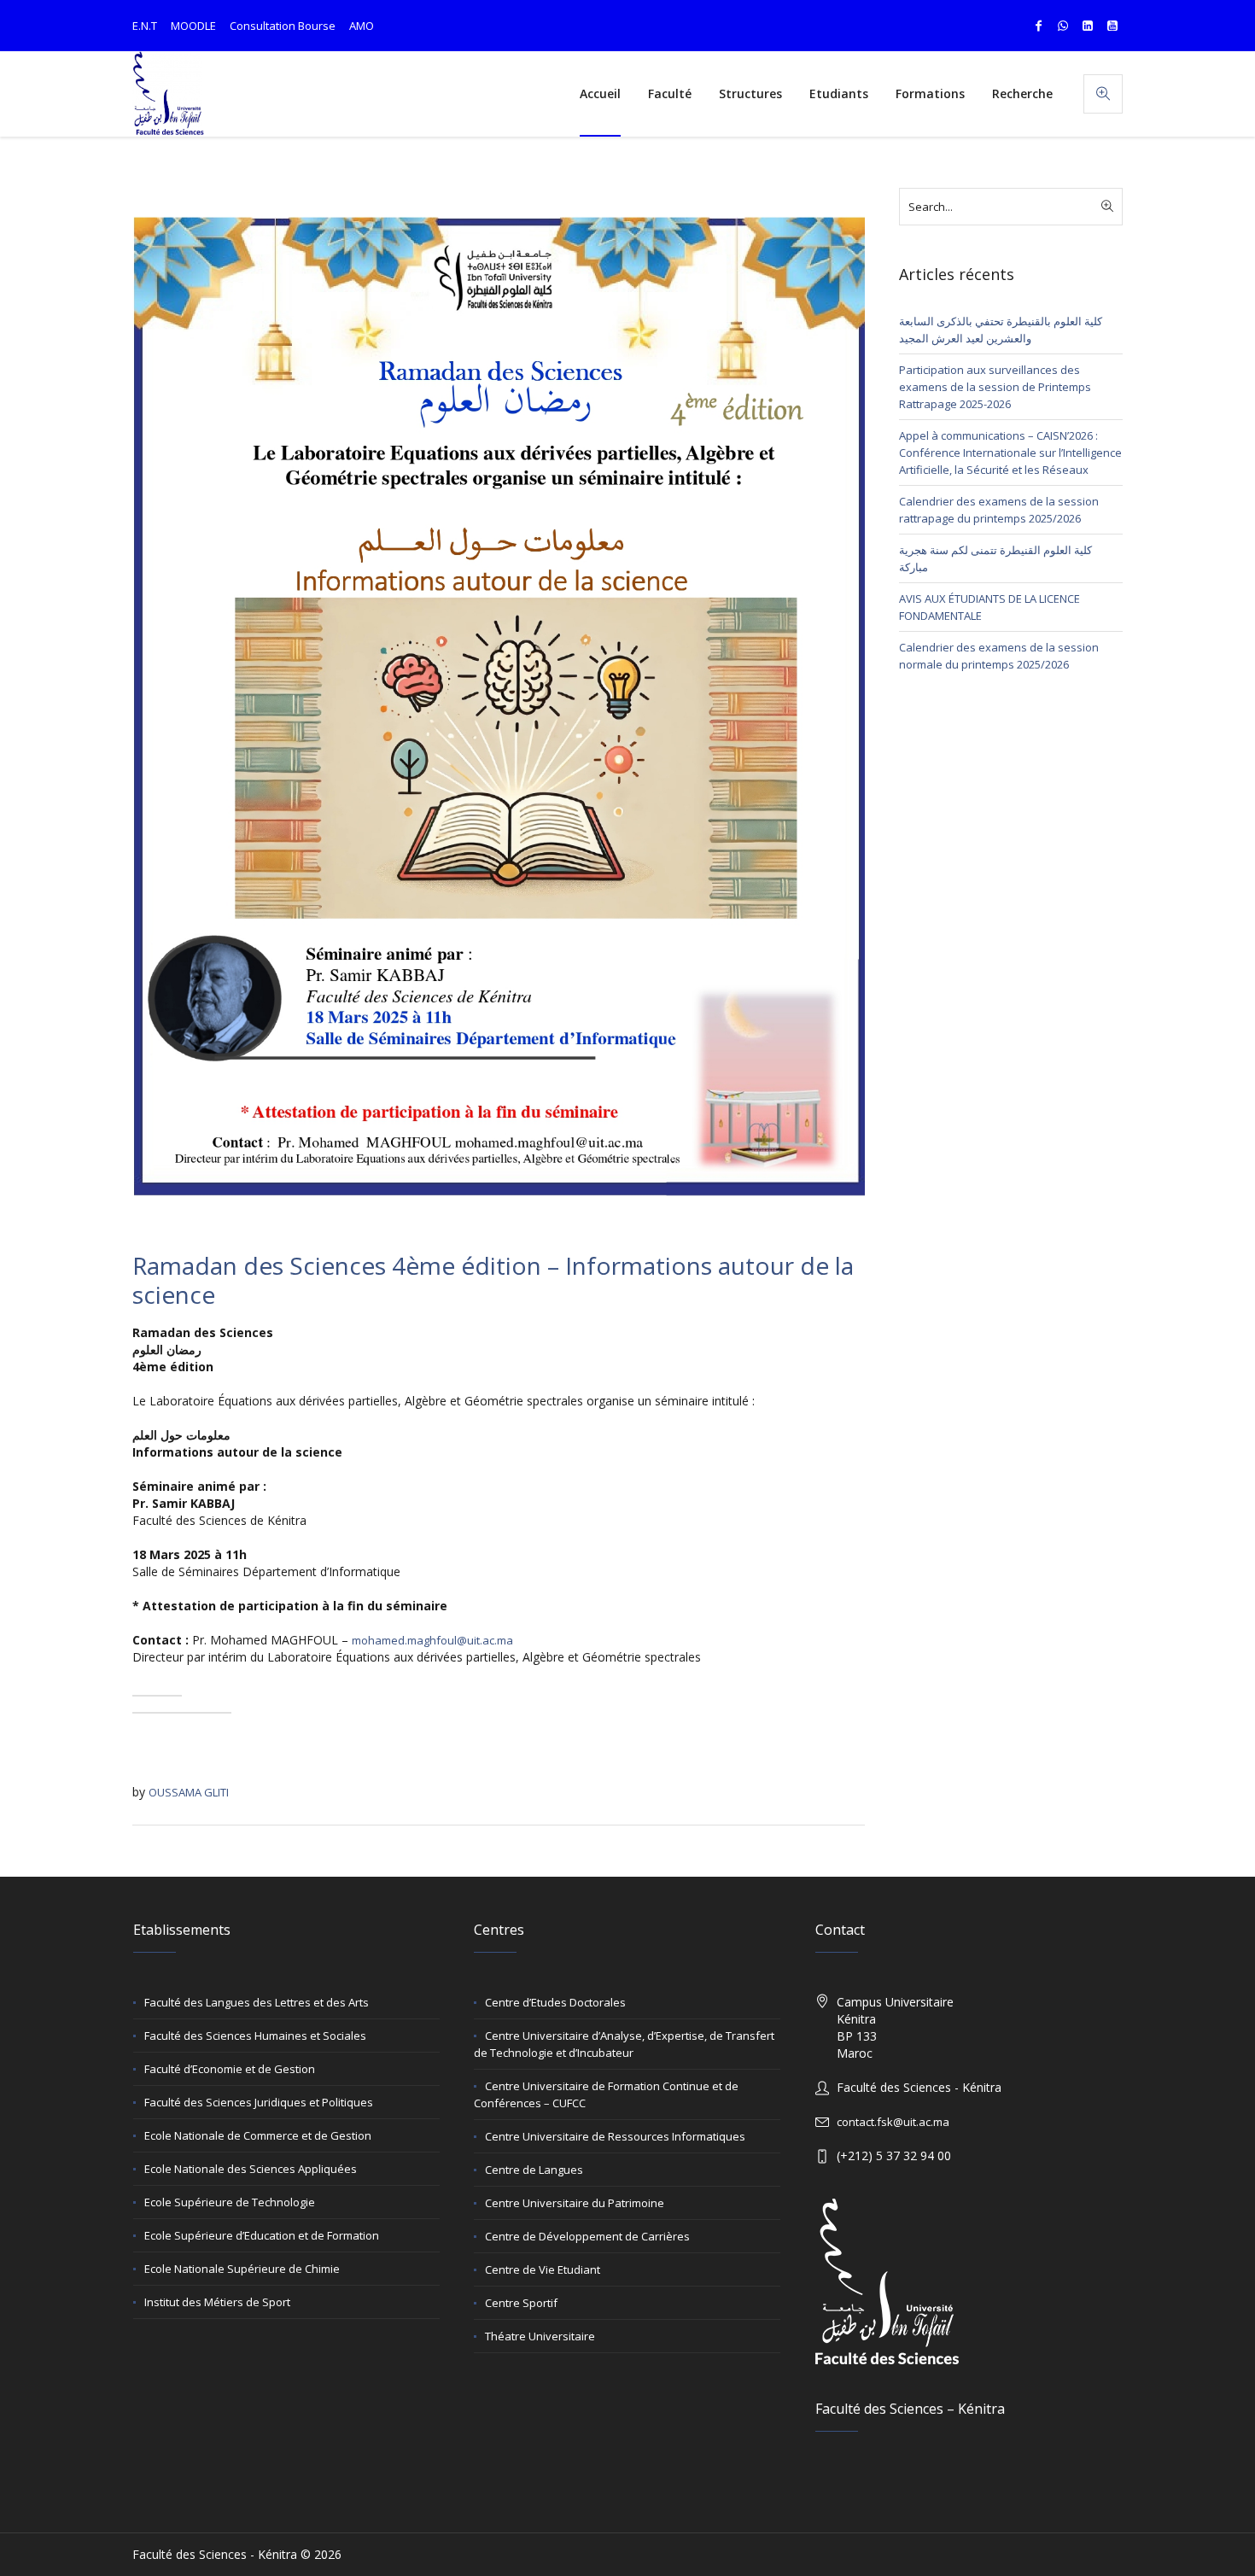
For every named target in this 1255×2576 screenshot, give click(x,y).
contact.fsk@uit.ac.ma (893, 2122)
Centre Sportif (521, 2303)
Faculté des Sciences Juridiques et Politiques (259, 2102)
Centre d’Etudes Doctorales (555, 2002)
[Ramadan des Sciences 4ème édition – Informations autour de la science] (499, 705)
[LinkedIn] (1088, 26)
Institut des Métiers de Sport (217, 2302)
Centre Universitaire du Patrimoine (575, 2203)
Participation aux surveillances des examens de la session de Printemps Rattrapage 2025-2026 (995, 387)
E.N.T (145, 26)
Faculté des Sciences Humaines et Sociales (255, 2036)
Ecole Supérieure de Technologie (230, 2202)
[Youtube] (1112, 26)
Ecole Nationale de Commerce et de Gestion (258, 2135)
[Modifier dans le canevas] (207, 1713)
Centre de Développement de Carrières (587, 2236)
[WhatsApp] (1063, 26)
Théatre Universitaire (540, 2336)
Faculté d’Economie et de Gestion (230, 2069)
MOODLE (193, 26)
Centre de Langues (534, 2170)
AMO (362, 26)
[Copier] (157, 1696)
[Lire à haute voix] (157, 1713)
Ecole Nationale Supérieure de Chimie (242, 2269)
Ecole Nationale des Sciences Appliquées (251, 2169)
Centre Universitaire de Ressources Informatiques (615, 2136)
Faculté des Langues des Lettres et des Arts (257, 2002)
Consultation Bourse (283, 26)
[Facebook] (1038, 26)
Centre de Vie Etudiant (543, 2269)
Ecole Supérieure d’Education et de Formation (262, 2235)
